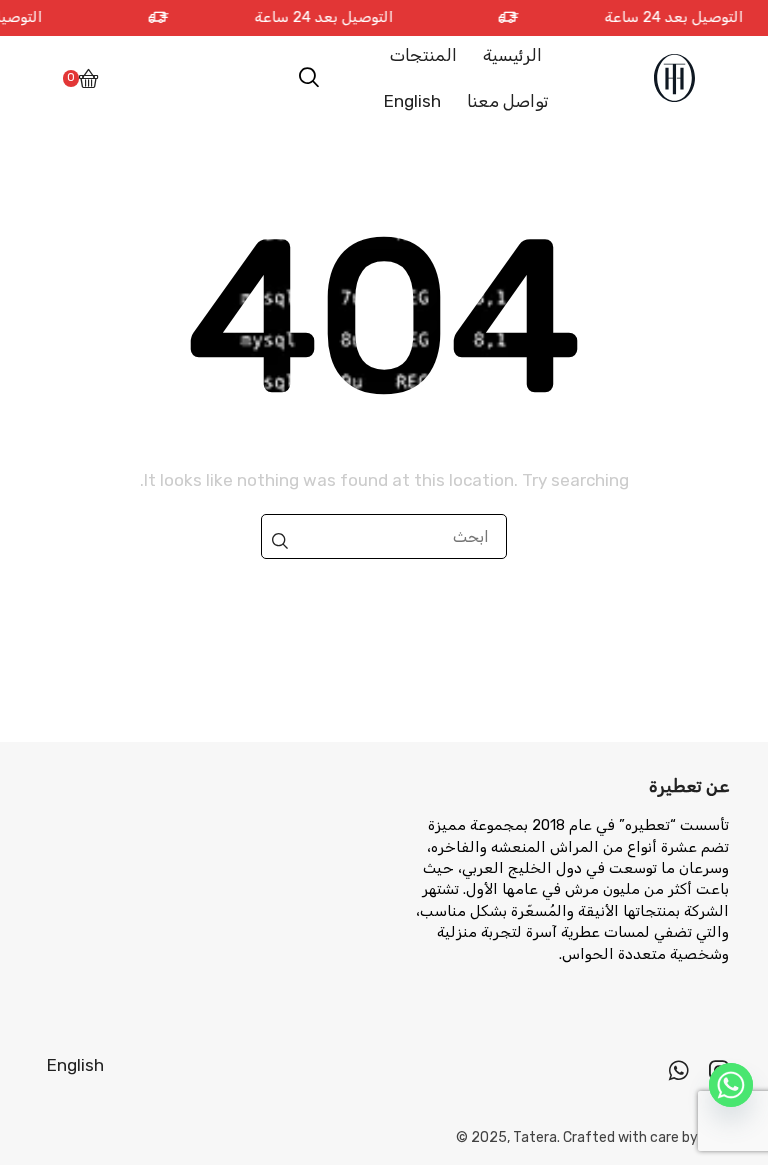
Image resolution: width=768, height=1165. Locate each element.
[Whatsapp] (678, 1070)
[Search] (279, 540)
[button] (309, 78)
